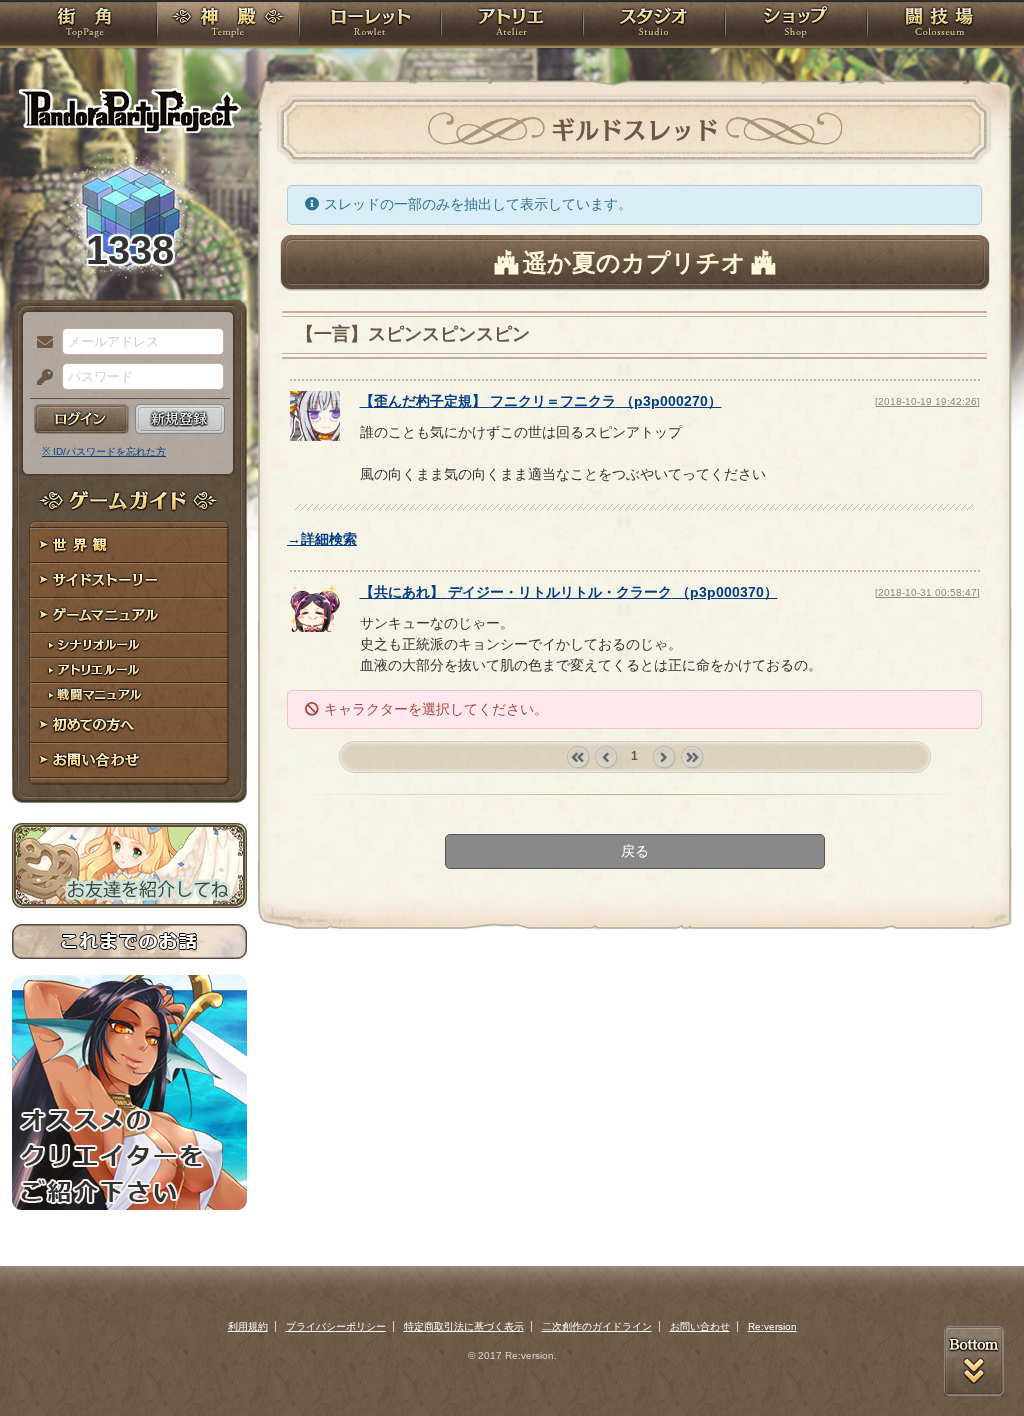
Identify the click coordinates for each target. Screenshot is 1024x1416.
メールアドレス (40, 343)
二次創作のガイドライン (597, 1326)
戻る (635, 851)
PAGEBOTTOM (974, 1361)
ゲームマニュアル (129, 615)
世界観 (129, 545)
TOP (84, 25)
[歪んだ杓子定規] (315, 436)
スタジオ (654, 25)
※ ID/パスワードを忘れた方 (104, 451)
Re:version (772, 1326)
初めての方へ (129, 725)
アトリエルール (129, 670)
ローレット (370, 25)
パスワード (40, 378)
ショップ (796, 25)
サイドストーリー (129, 580)
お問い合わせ (129, 760)
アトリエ (512, 25)
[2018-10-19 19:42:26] (927, 401)
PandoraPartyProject (129, 110)
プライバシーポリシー (336, 1326)
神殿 (228, 25)
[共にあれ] (315, 627)
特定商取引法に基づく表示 (464, 1326)
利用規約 (248, 1326)
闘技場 (939, 25)
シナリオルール (129, 645)
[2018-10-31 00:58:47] (927, 592)
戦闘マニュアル (129, 695)
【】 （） (541, 401)
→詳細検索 (322, 539)
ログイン (81, 419)
